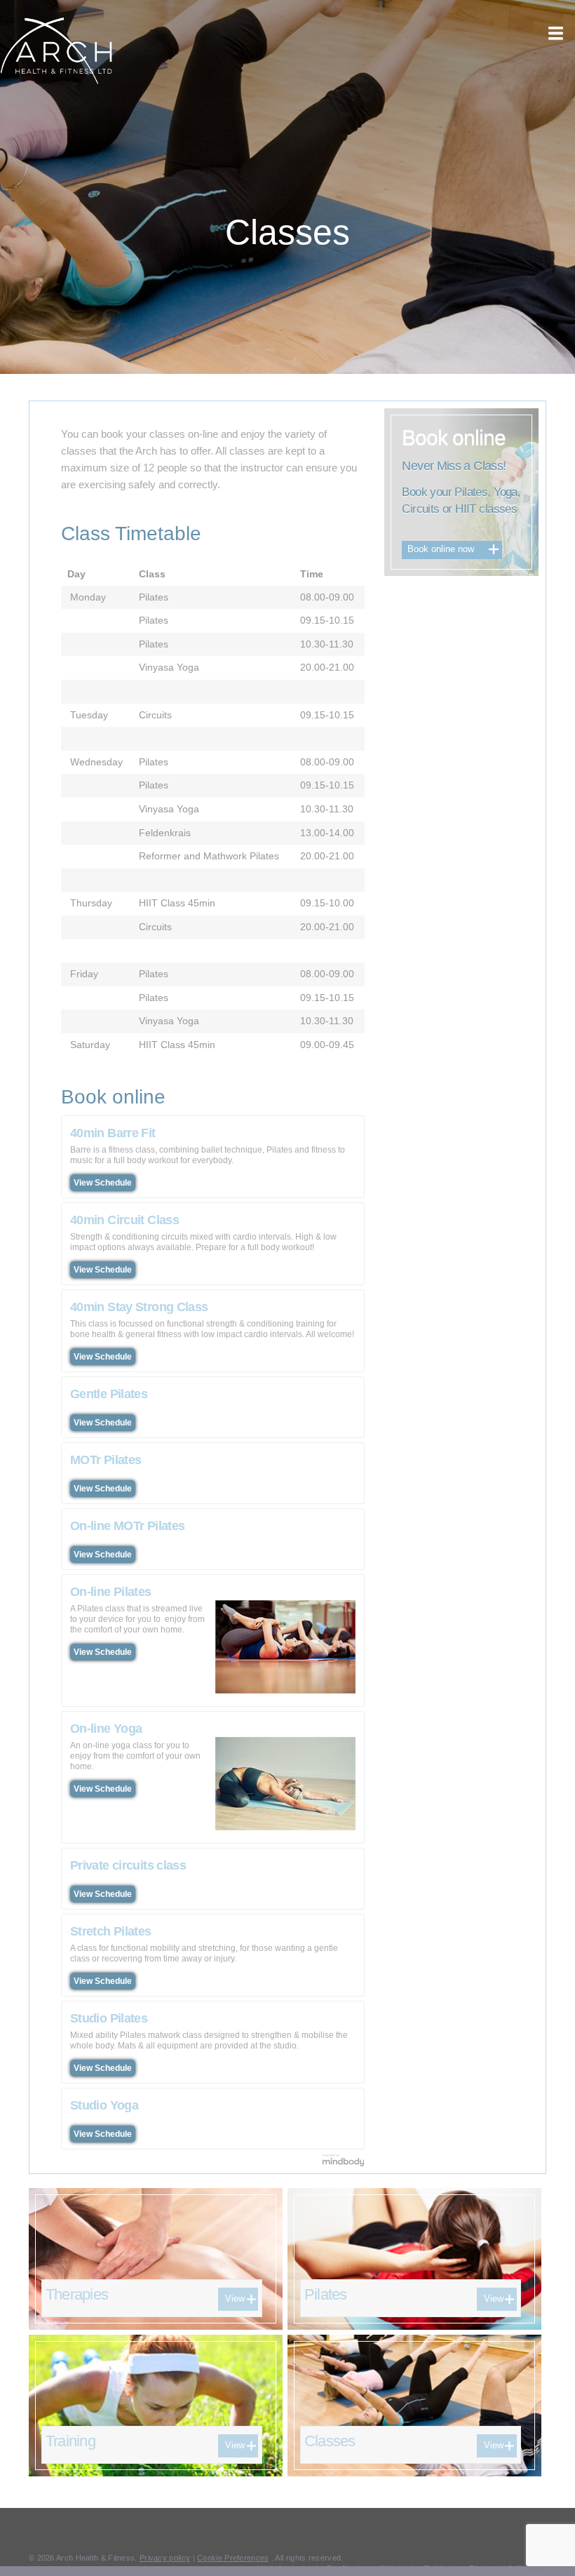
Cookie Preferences (233, 2558)
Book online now (441, 549)
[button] (555, 33)
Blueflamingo (350, 2568)
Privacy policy (165, 2558)
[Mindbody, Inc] (344, 2160)
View (235, 2299)
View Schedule (103, 1183)
